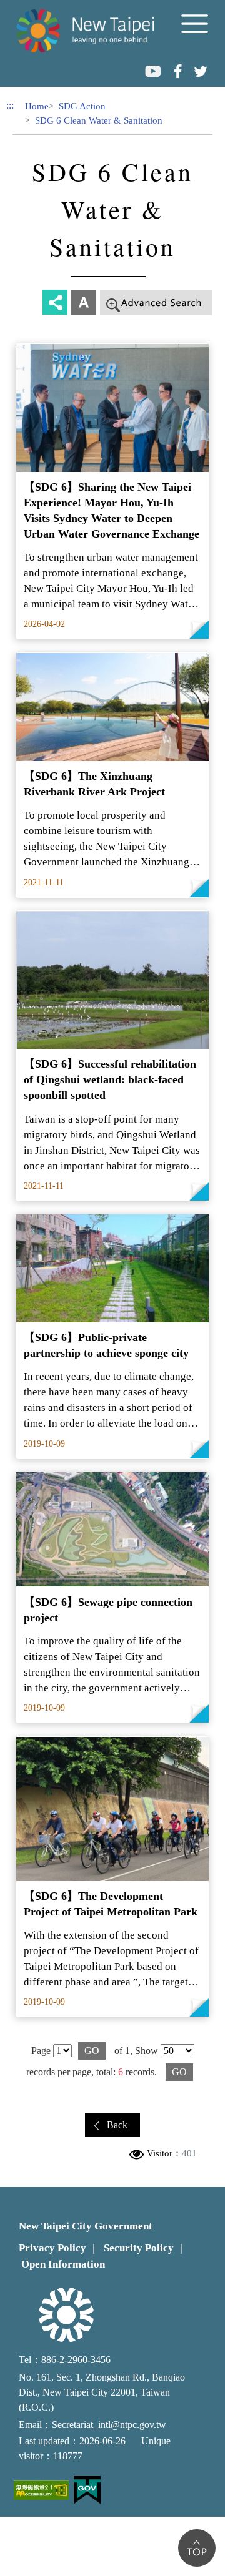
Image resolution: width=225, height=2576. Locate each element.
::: (10, 105)
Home (37, 106)
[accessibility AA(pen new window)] (41, 2490)
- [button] (202, 304)
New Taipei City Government (86, 2226)
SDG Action (82, 106)
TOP (197, 2548)
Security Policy (139, 2248)
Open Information (63, 2264)
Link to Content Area (42, 7)
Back (117, 2125)
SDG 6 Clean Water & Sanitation (99, 120)
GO (92, 2051)
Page (41, 2051)
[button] (197, 30)
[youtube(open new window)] (152, 71)
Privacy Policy (52, 2248)
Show (147, 2051)
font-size (84, 302)
